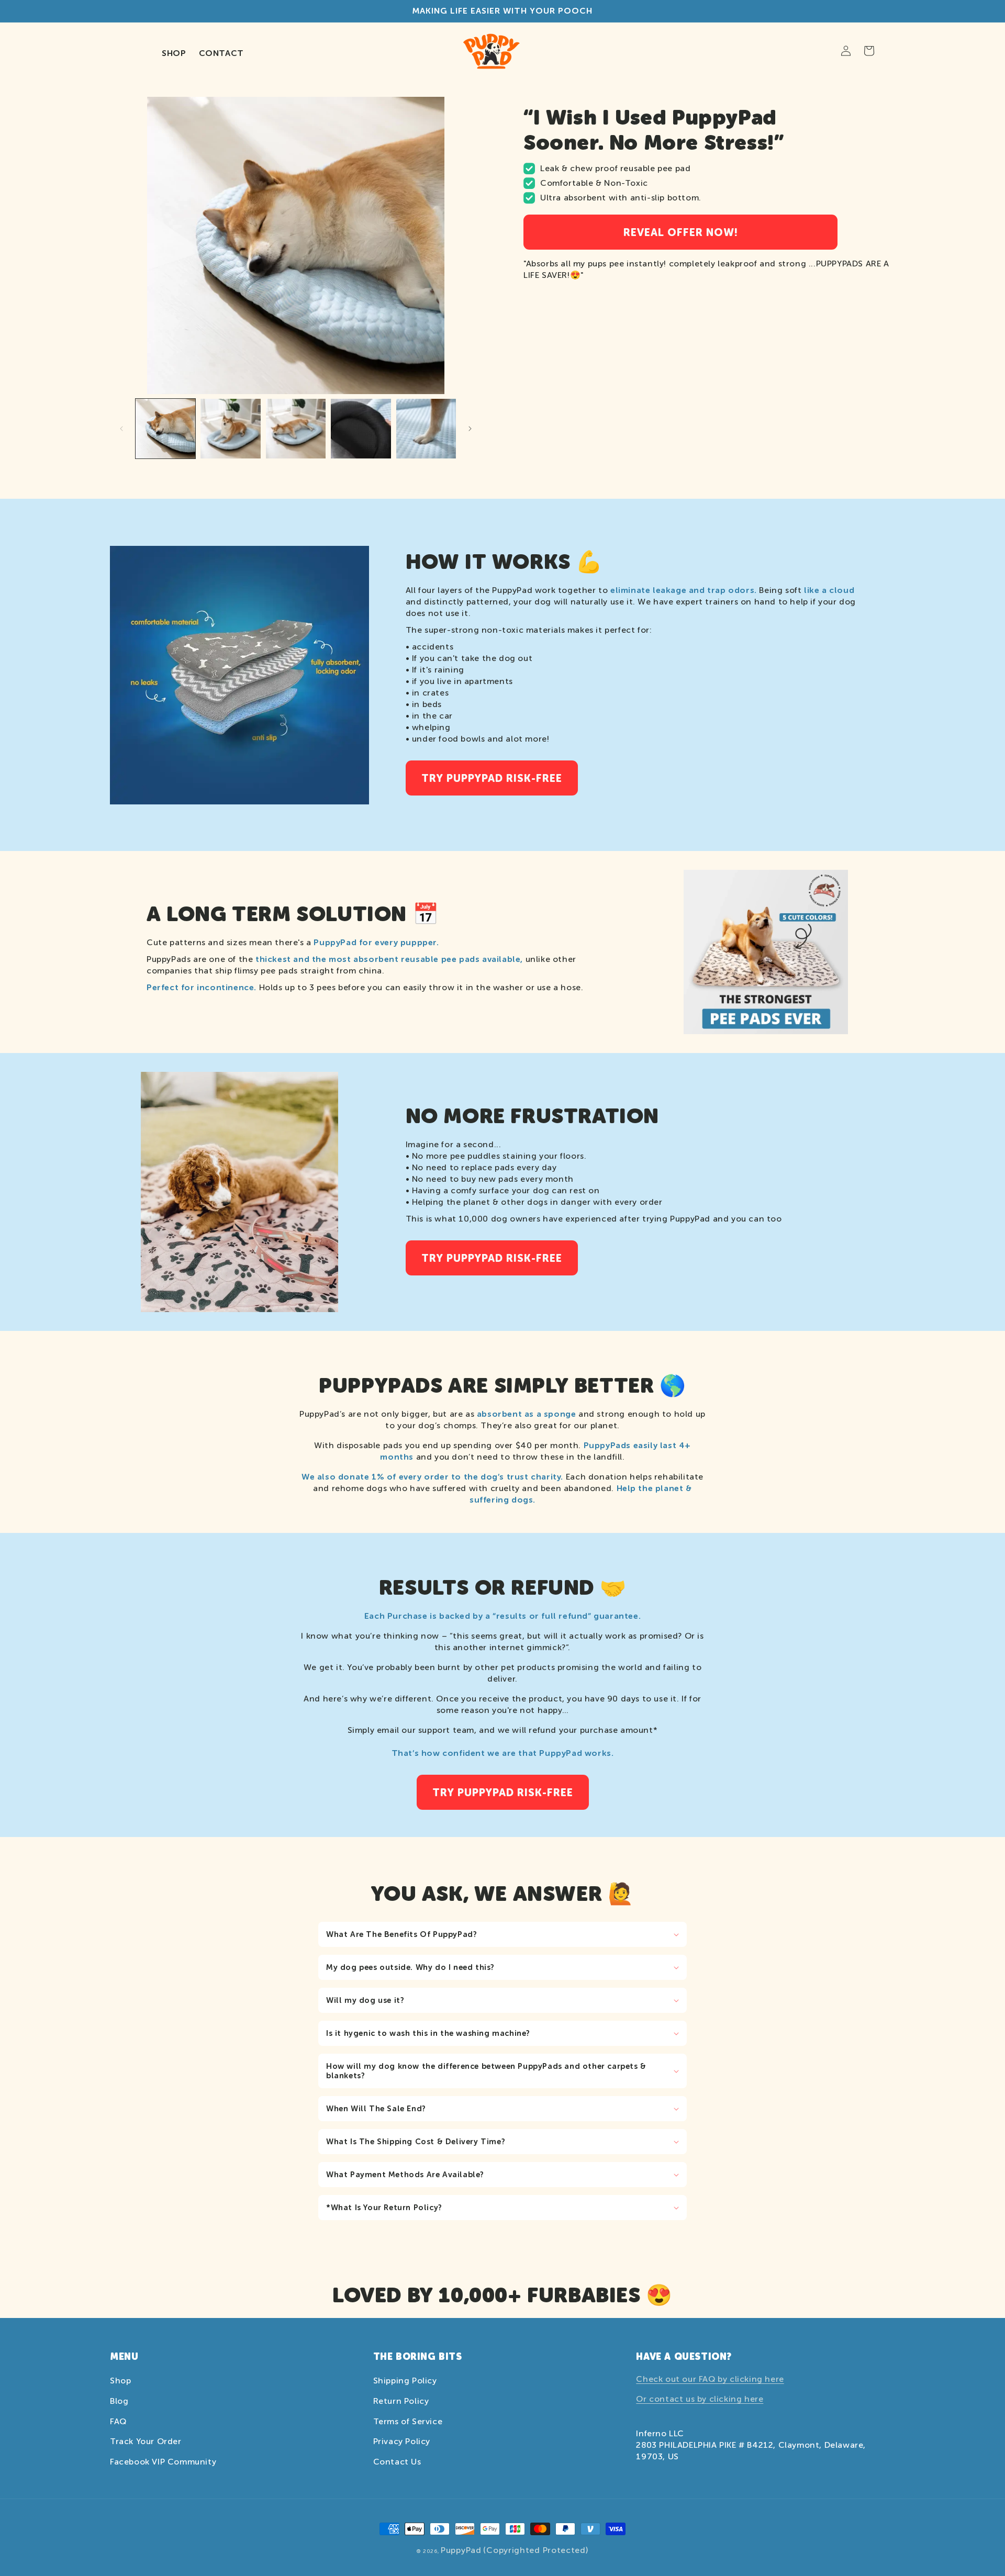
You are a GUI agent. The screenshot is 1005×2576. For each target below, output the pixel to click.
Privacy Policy (402, 2441)
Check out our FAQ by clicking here (710, 2379)
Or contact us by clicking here (700, 2399)
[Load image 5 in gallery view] (426, 429)
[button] (502, 1934)
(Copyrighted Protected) (535, 2550)
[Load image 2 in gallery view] (230, 429)
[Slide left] (121, 429)
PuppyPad (461, 2550)
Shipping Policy (405, 2381)
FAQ (118, 2421)
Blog (119, 2401)
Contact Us (397, 2462)
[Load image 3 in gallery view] (296, 429)
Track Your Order (146, 2441)
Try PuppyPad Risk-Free (492, 778)
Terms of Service (408, 2421)
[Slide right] (470, 429)
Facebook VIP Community (163, 2462)
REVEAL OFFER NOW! (681, 232)
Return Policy (401, 2401)
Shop (120, 2381)
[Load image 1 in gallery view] (165, 429)
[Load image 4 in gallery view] (361, 429)
